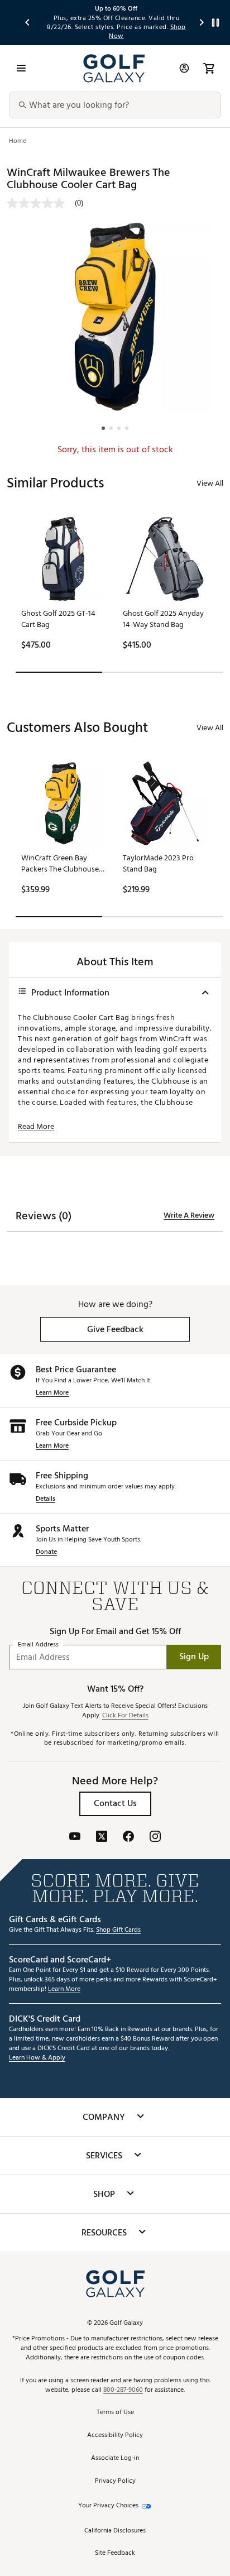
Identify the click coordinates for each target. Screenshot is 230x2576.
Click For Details (125, 1716)
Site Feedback (115, 2553)
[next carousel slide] (202, 23)
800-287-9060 (123, 2390)
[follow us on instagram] (155, 1838)
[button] (115, 1329)
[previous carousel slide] (28, 23)
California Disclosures (115, 2531)
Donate (46, 1552)
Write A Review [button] (189, 1215)
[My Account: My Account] (184, 68)
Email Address (38, 1644)
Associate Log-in (115, 2458)
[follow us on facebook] (128, 1838)
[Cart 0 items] (209, 68)
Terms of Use (115, 2413)
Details (45, 1499)
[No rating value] (41, 203)
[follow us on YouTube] (75, 1838)
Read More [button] (36, 1127)
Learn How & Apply (37, 2058)
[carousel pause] (215, 23)
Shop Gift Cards (118, 1930)
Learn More (52, 1393)
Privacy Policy (115, 2481)
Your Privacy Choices (108, 2506)
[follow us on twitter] (102, 1838)
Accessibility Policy (115, 2436)
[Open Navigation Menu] (21, 68)
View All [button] (210, 483)
